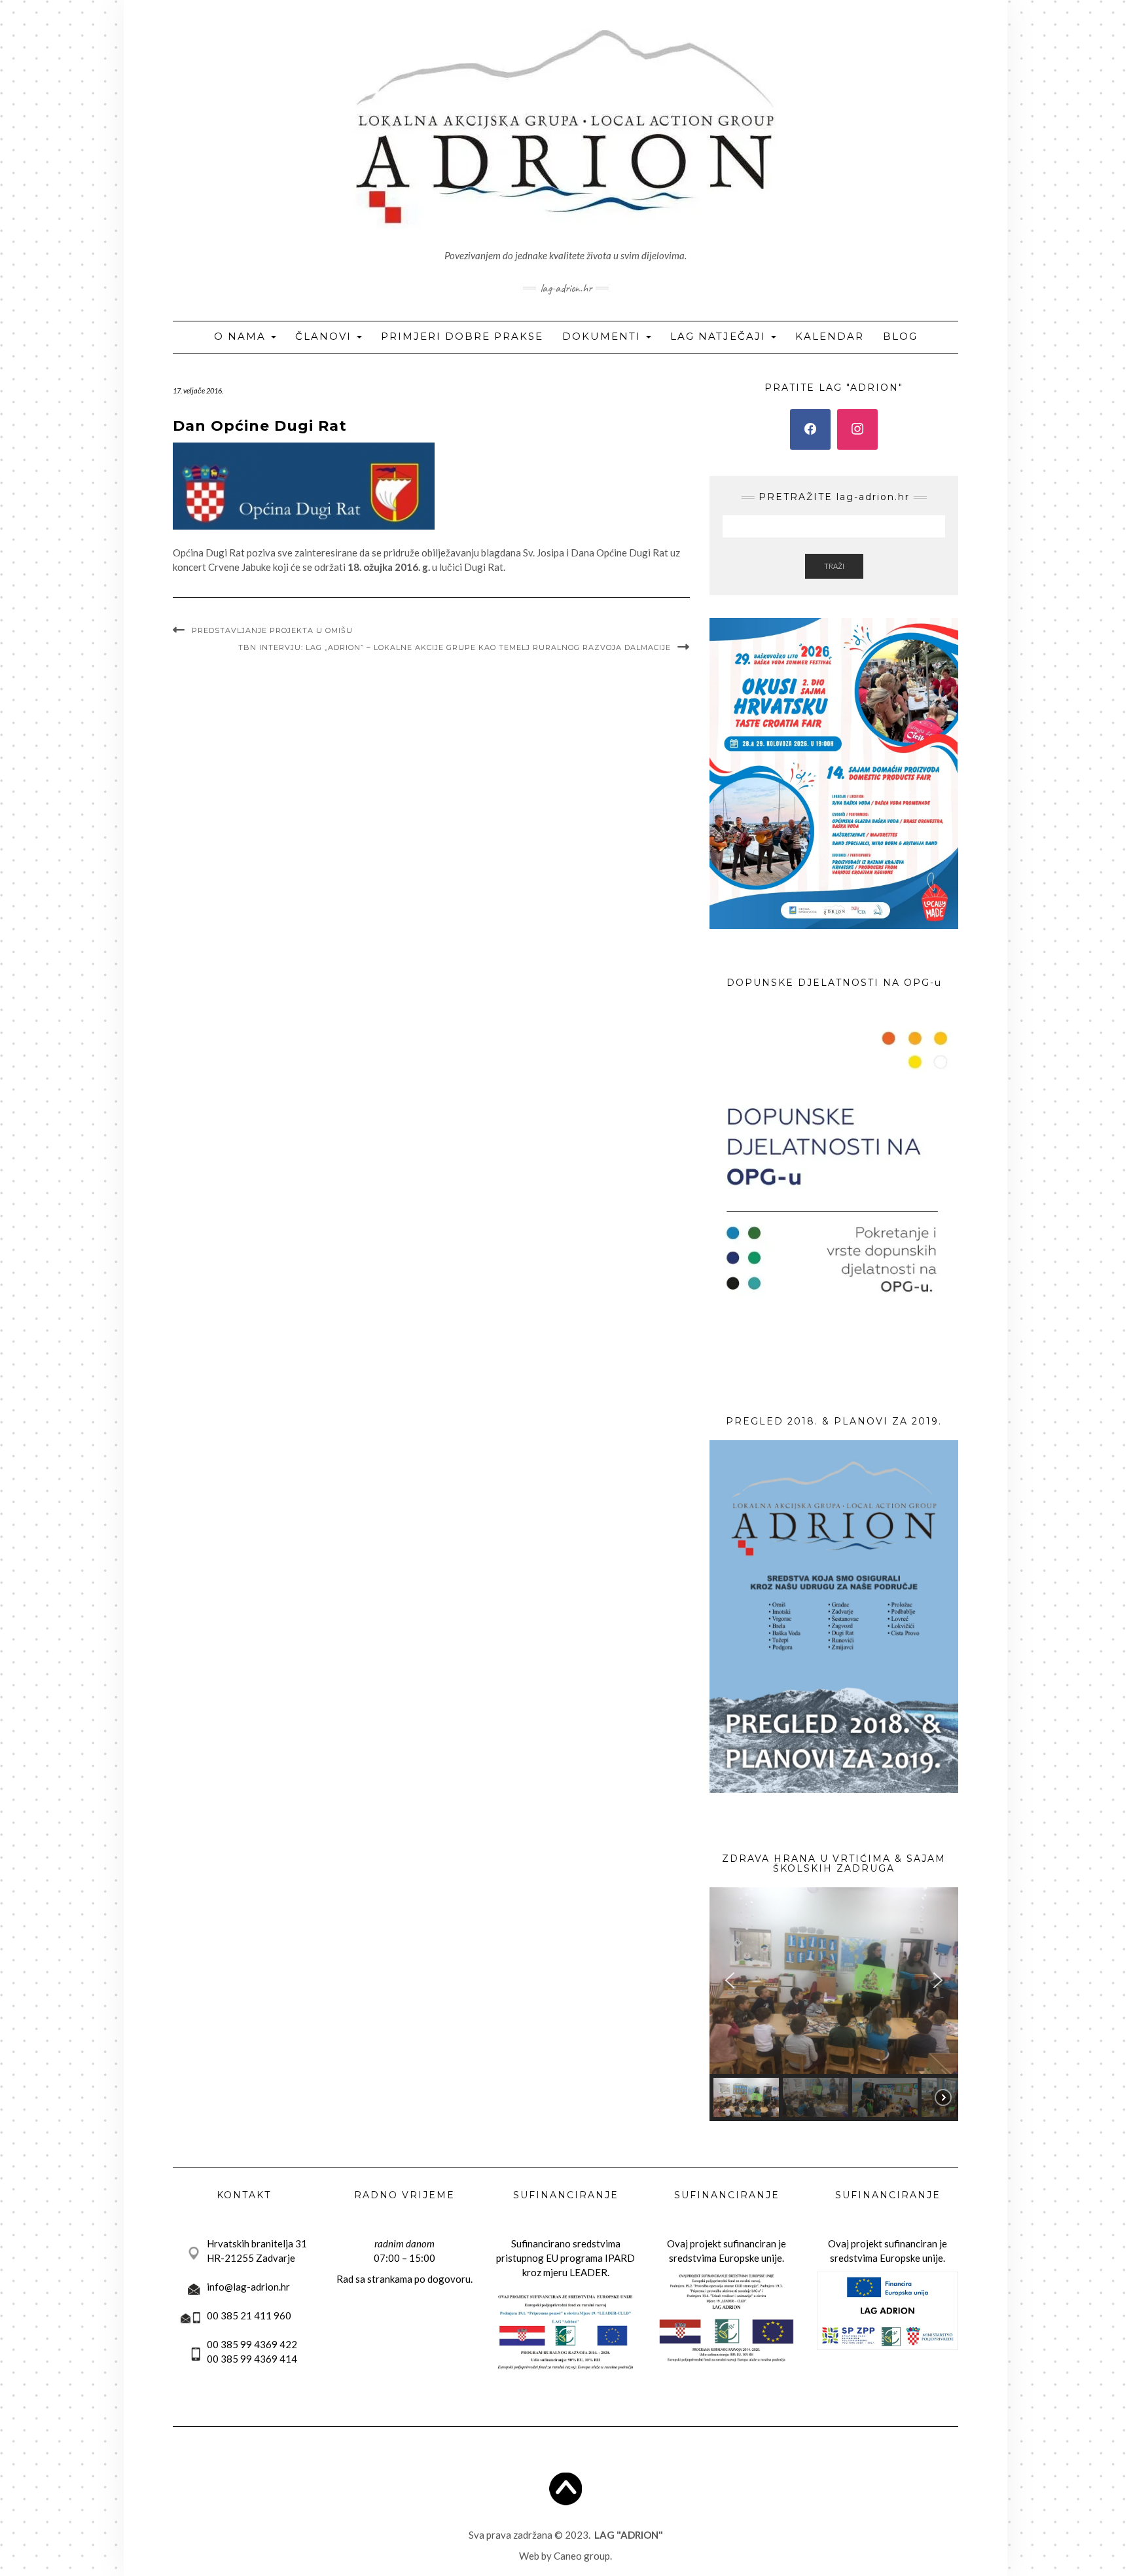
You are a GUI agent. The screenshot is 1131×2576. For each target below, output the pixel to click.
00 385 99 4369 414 (252, 2359)
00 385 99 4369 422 (252, 2344)
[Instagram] (857, 429)
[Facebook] (810, 429)
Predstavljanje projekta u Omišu (272, 630)
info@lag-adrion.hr (248, 2287)
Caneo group (582, 2556)
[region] (834, 2004)
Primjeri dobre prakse (462, 336)
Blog (900, 336)
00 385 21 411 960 (249, 2315)
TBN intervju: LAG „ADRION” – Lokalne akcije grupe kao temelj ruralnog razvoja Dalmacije (455, 647)
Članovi (325, 336)
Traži (834, 566)
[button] (730, 1980)
